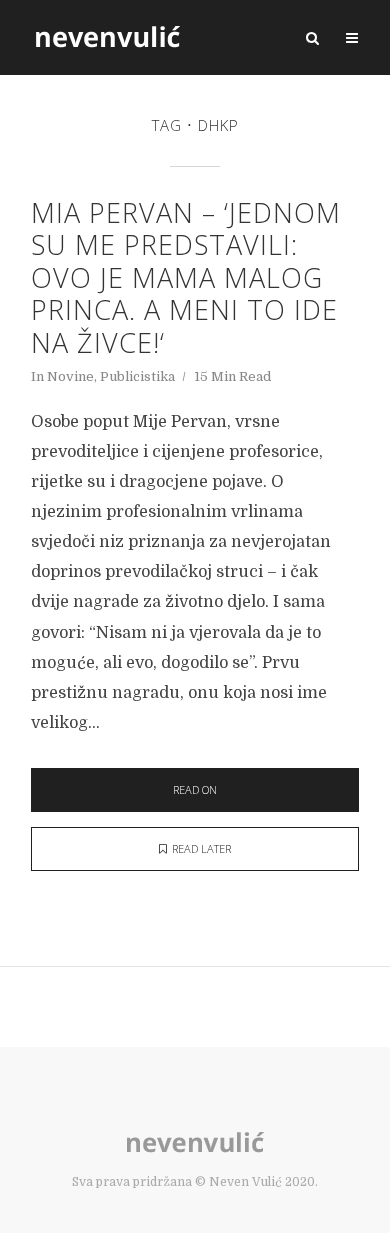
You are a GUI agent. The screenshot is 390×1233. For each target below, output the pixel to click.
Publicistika (137, 376)
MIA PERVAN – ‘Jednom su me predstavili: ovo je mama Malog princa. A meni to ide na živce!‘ (186, 278)
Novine (70, 376)
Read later (201, 848)
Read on (195, 789)
